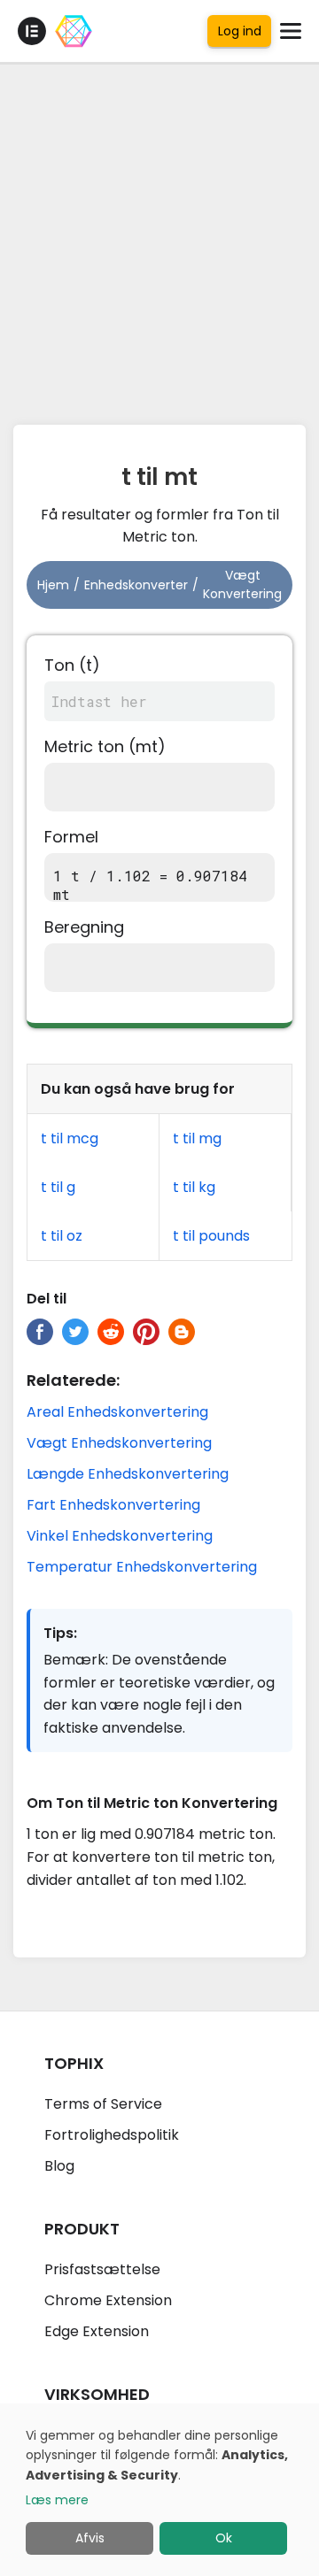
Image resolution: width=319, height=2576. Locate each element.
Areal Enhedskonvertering (117, 1412)
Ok (224, 2538)
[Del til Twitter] (75, 1332)
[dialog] (159, 2490)
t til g (58, 1187)
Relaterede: (73, 1380)
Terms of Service (103, 2104)
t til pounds (211, 1236)
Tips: (60, 1633)
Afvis (90, 2538)
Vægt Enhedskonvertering (119, 1443)
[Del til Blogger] (182, 1332)
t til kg (194, 1187)
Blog (59, 2166)
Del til (47, 1299)
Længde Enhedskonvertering (128, 1474)
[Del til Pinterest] (146, 1332)
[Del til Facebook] (40, 1332)
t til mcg (70, 1138)
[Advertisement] (159, 239)
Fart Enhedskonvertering (113, 1505)
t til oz (62, 1236)
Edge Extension (97, 2331)
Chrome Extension (108, 2300)
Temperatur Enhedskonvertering (142, 1567)
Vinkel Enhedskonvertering (120, 1536)
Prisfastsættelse (102, 2269)
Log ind (240, 31)
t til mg (197, 1138)
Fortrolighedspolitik (112, 2135)
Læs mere (57, 2500)
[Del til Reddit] (111, 1332)
